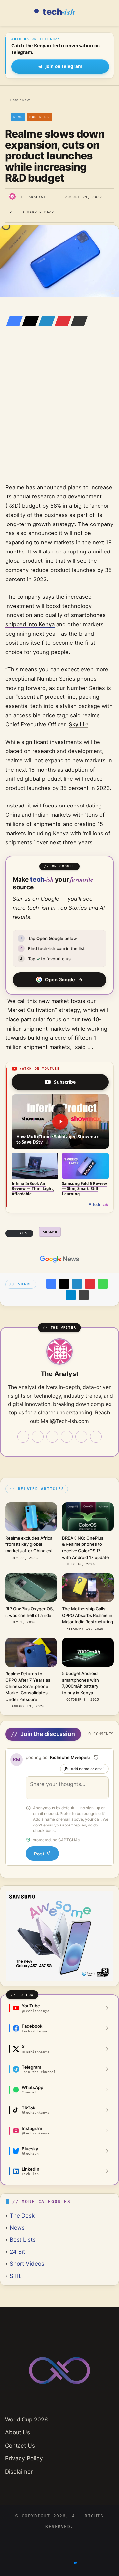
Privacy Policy (24, 2458)
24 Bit (17, 2252)
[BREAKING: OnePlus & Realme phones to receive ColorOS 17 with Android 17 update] (88, 1517)
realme (50, 1232)
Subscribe (65, 1082)
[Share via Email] (77, 321)
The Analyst (32, 197)
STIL (16, 2276)
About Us (18, 2432)
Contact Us (20, 2445)
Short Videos (27, 2264)
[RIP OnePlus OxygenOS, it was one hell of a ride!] (31, 1588)
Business (39, 117)
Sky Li (76, 724)
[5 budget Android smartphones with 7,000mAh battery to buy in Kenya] (88, 1652)
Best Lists (23, 2239)
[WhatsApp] (103, 1284)
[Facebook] (13, 321)
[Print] (84, 1295)
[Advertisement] (59, 414)
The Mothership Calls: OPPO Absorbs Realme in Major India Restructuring (88, 1615)
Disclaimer (19, 2471)
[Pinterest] (61, 321)
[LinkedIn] (45, 321)
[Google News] (59, 1259)
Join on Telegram (64, 66)
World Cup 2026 (26, 2419)
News (27, 100)
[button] (60, 1122)
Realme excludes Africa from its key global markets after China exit (29, 1544)
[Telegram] (71, 1295)
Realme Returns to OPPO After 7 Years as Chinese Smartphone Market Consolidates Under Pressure (28, 1686)
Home (13, 100)
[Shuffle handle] (96, 1757)
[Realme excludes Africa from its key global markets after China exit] (31, 1517)
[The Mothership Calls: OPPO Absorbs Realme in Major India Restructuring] (88, 1588)
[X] (29, 321)
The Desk (22, 2215)
